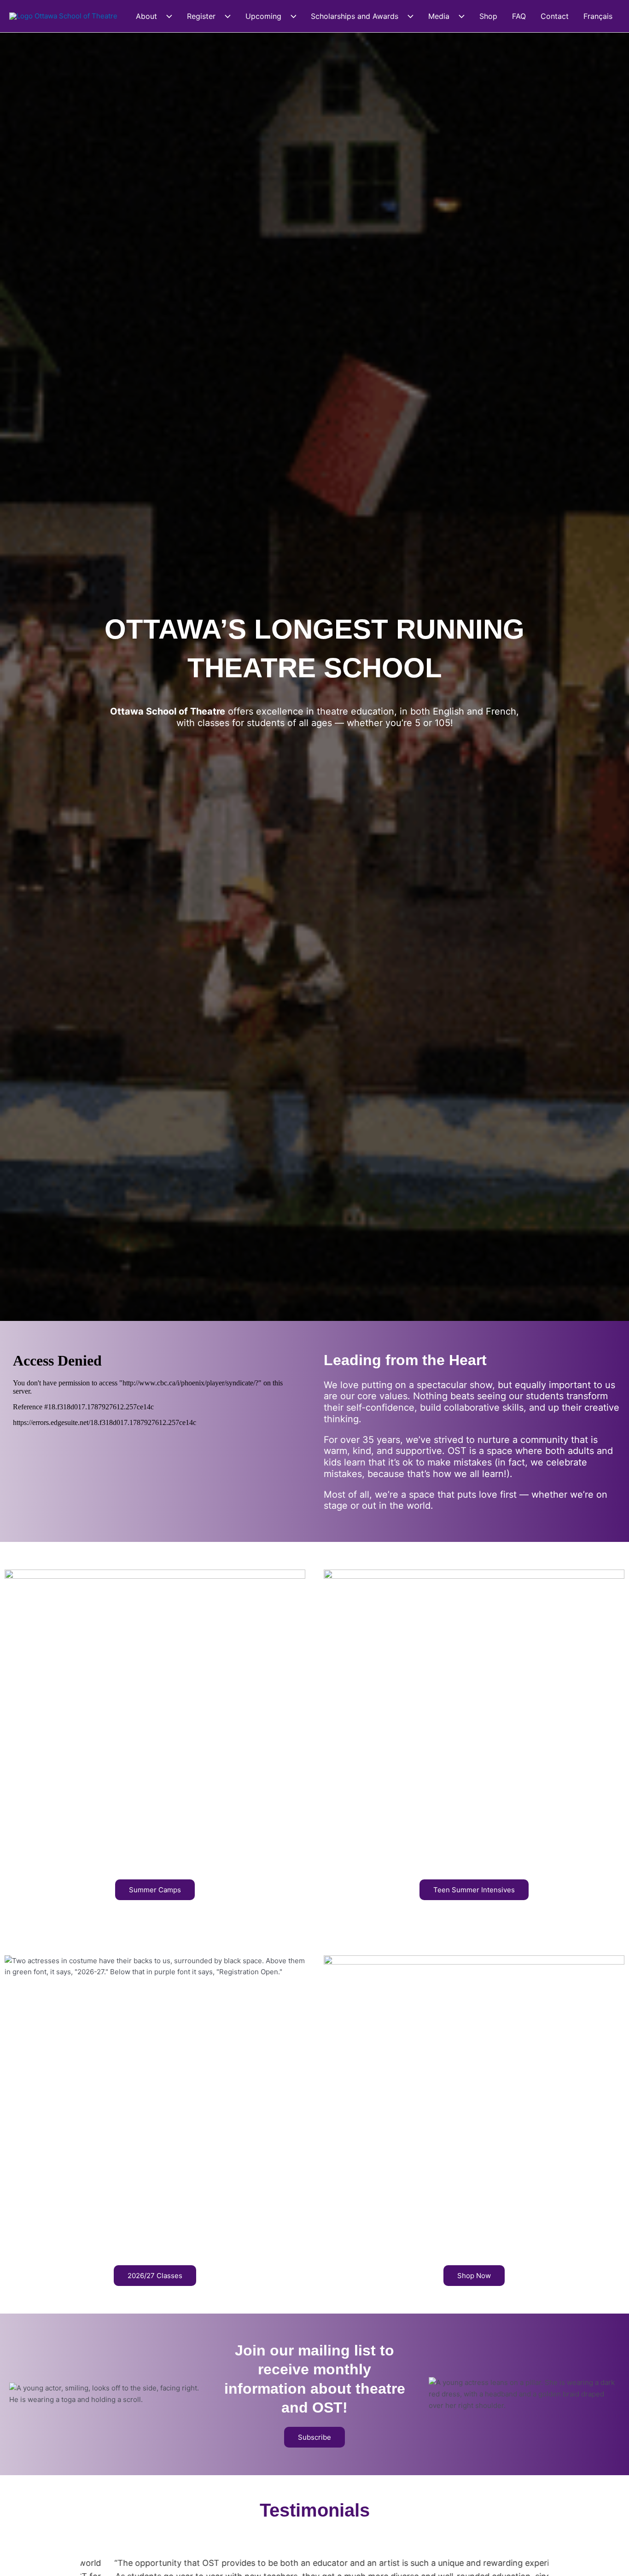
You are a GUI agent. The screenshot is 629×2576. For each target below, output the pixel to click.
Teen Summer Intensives (474, 1890)
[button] (165, 16)
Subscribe (314, 2437)
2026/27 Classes (155, 2276)
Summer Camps (155, 1890)
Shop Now (474, 2276)
